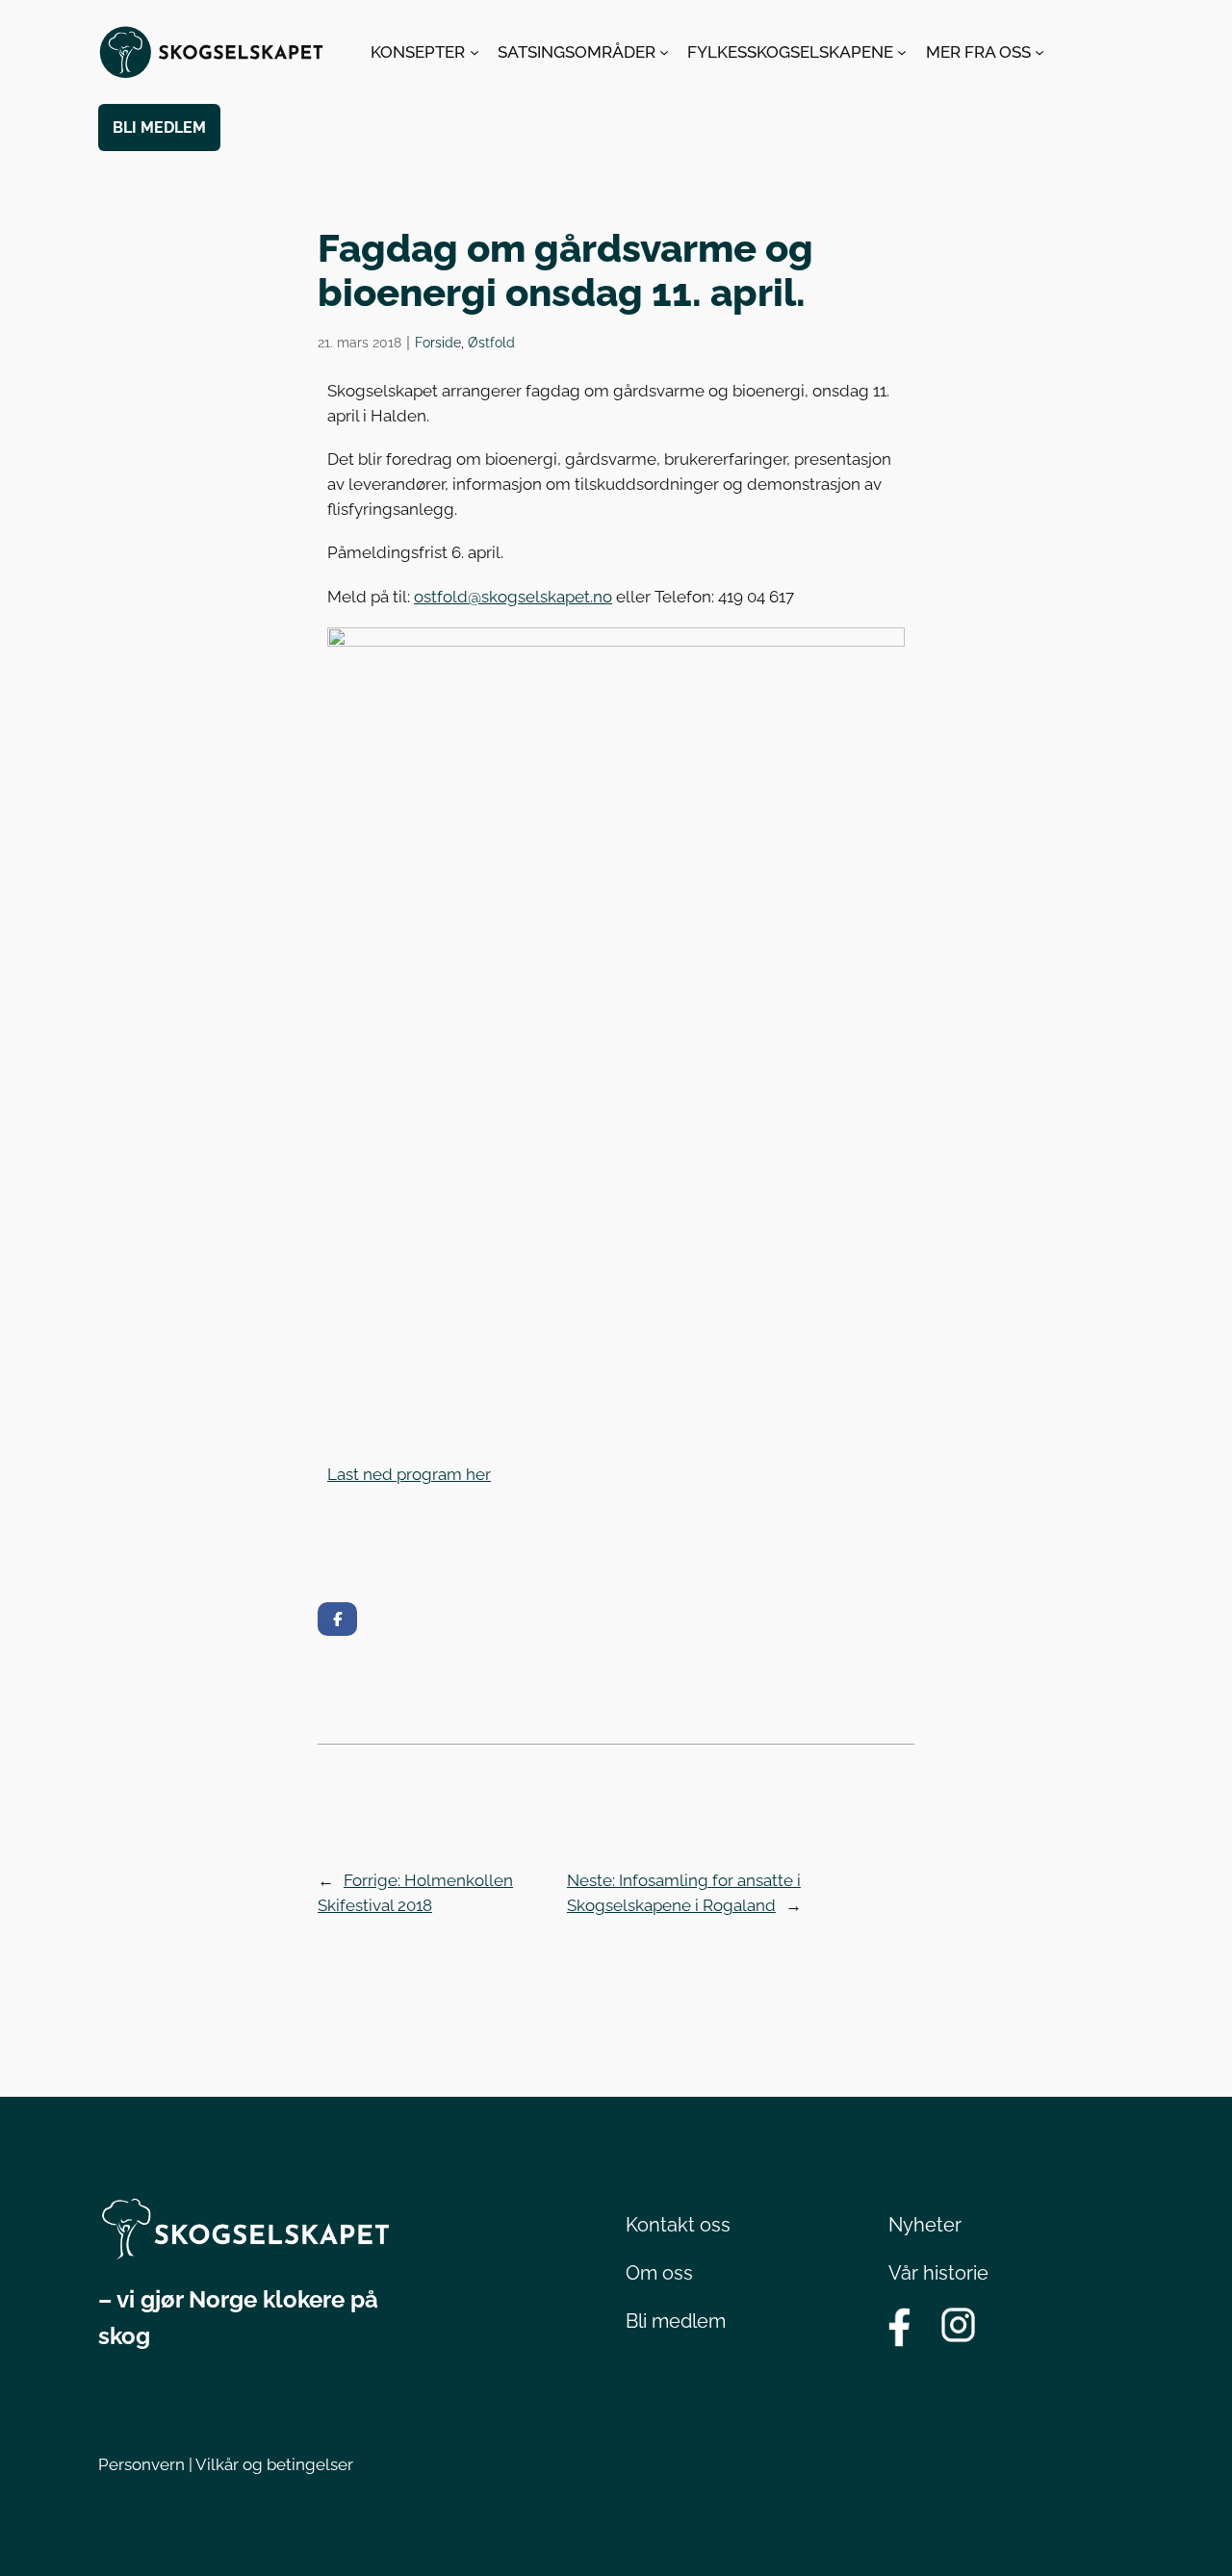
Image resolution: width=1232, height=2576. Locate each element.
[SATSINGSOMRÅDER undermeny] (664, 52)
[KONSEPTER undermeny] (475, 52)
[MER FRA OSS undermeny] (1039, 52)
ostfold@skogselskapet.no (513, 597)
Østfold (491, 342)
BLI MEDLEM (159, 128)
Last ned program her (409, 1474)
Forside (438, 342)
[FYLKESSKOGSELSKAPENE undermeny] (902, 52)
